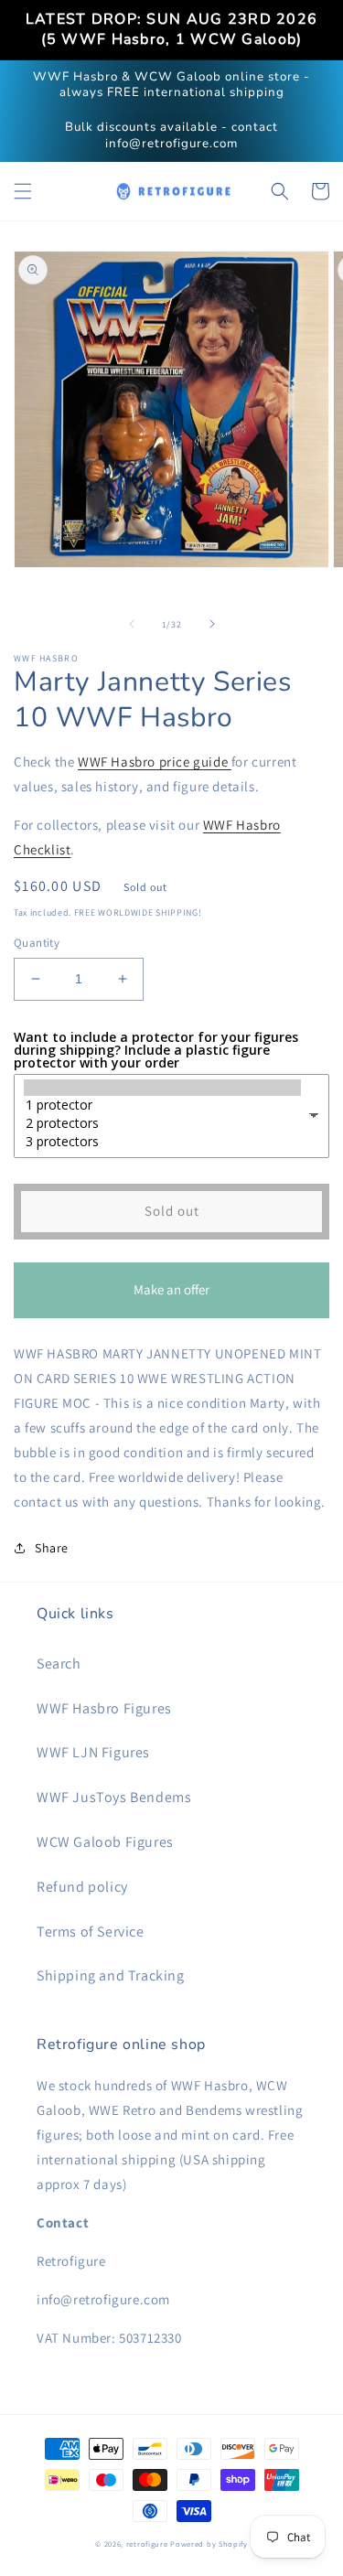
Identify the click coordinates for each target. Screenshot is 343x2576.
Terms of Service (91, 1932)
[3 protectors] (162, 1142)
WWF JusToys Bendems (114, 1797)
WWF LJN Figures (93, 1752)
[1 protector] (162, 1105)
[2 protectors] (162, 1123)
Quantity (37, 943)
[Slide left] (132, 624)
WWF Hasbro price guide (155, 762)
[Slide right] (212, 624)
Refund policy (82, 1887)
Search (59, 1664)
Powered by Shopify (209, 2544)
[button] (23, 191)
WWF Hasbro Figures (104, 1708)
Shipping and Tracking (111, 1975)
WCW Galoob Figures (105, 1842)
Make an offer (172, 1299)
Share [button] (52, 1548)
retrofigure (147, 2544)
